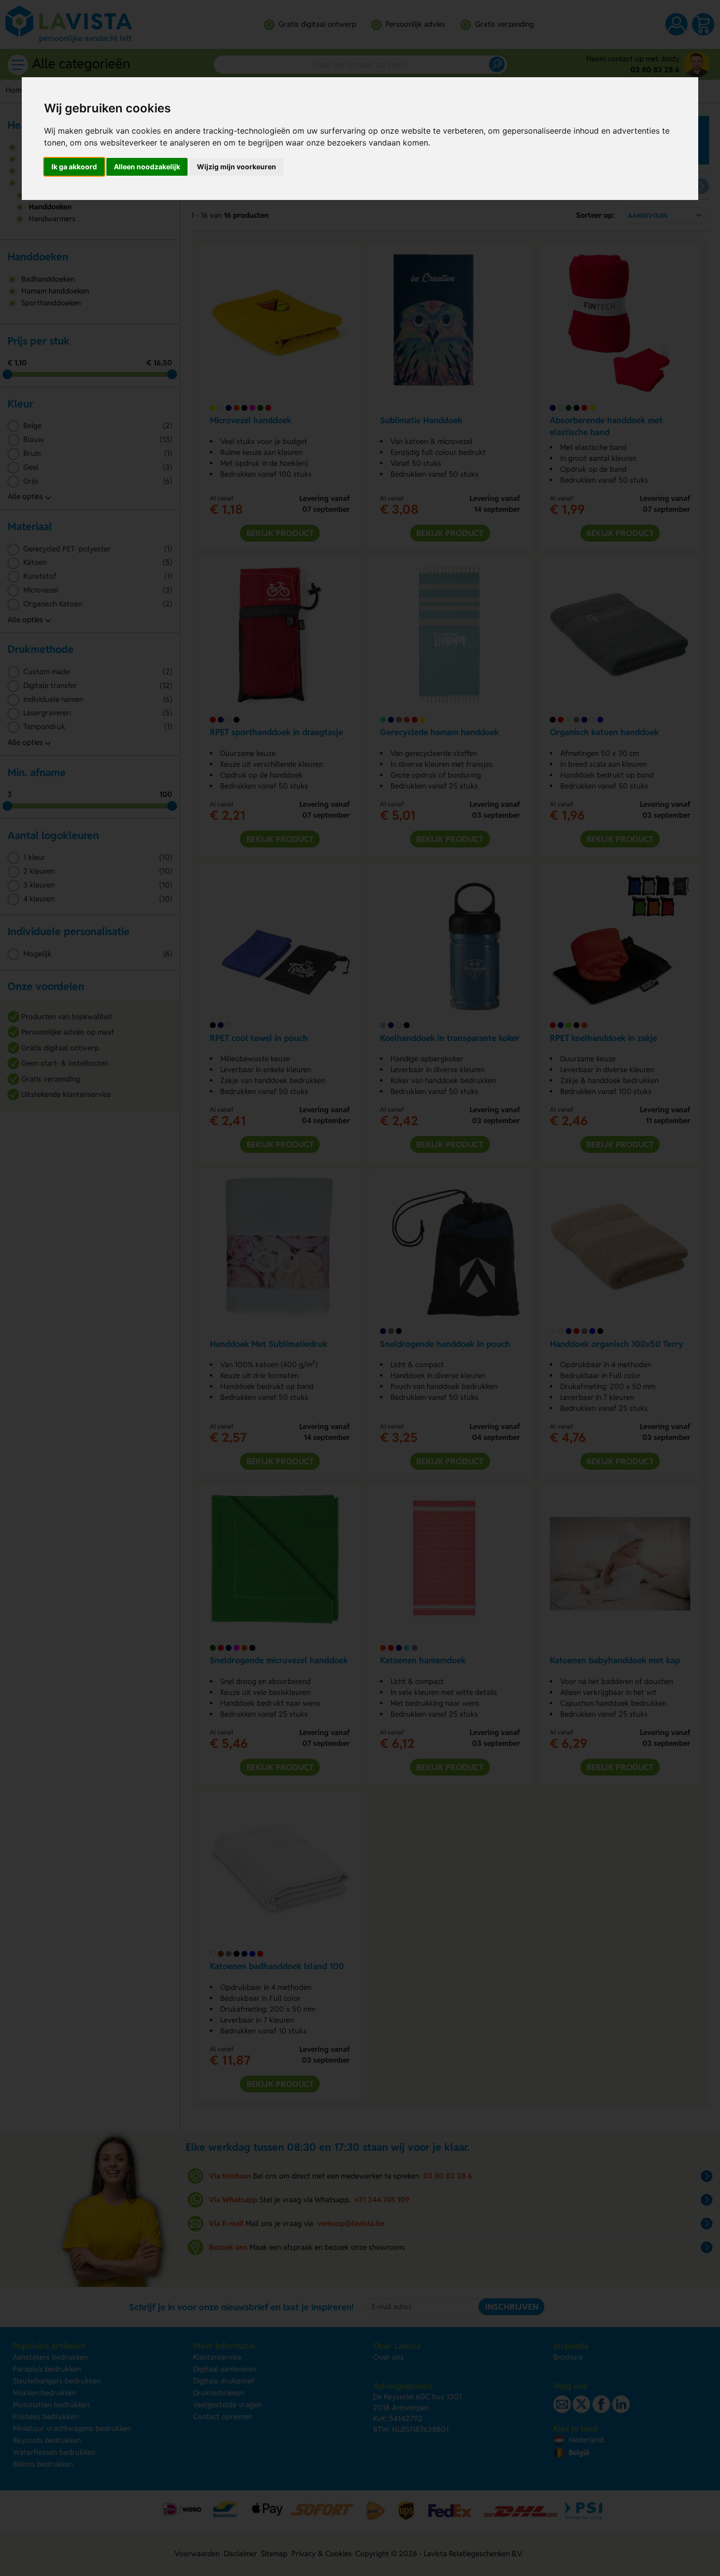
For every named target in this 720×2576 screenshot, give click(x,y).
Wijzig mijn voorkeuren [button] (237, 167)
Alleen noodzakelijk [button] (147, 167)
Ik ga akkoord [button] (74, 167)
